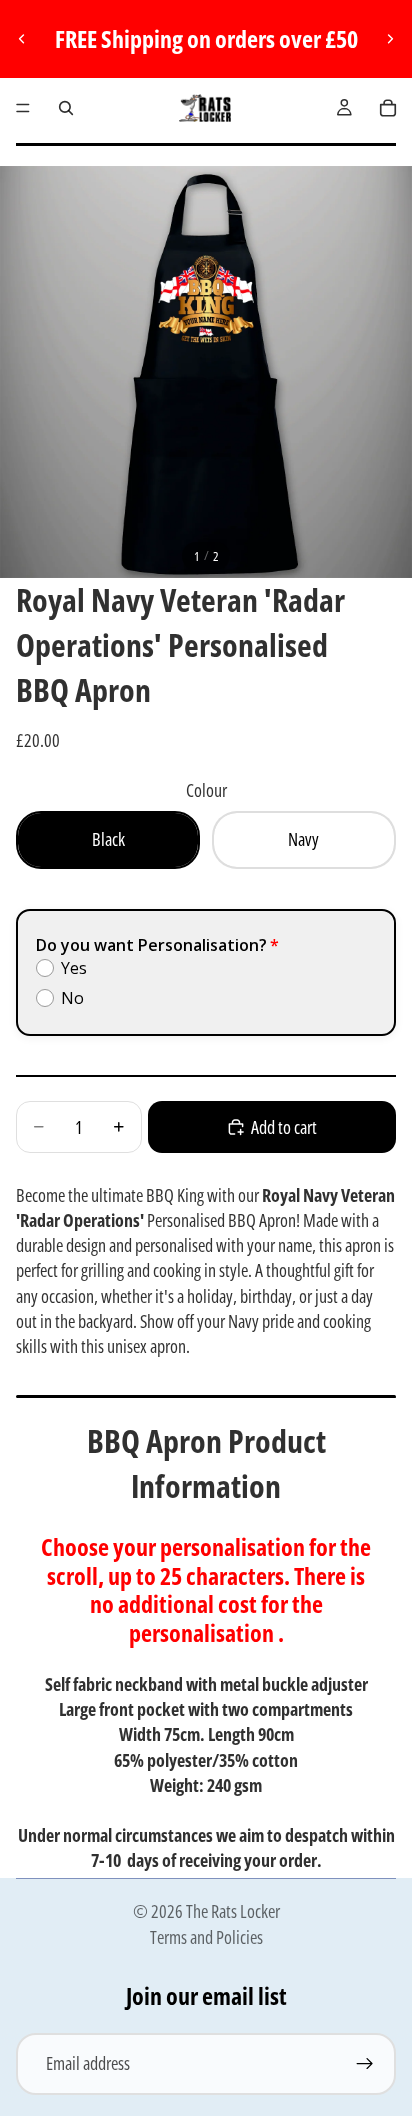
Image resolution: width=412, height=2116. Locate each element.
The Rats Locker (233, 1911)
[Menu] (23, 108)
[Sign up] (365, 2064)
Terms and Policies (206, 1937)
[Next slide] (390, 39)
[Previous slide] (22, 39)
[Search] (66, 108)
